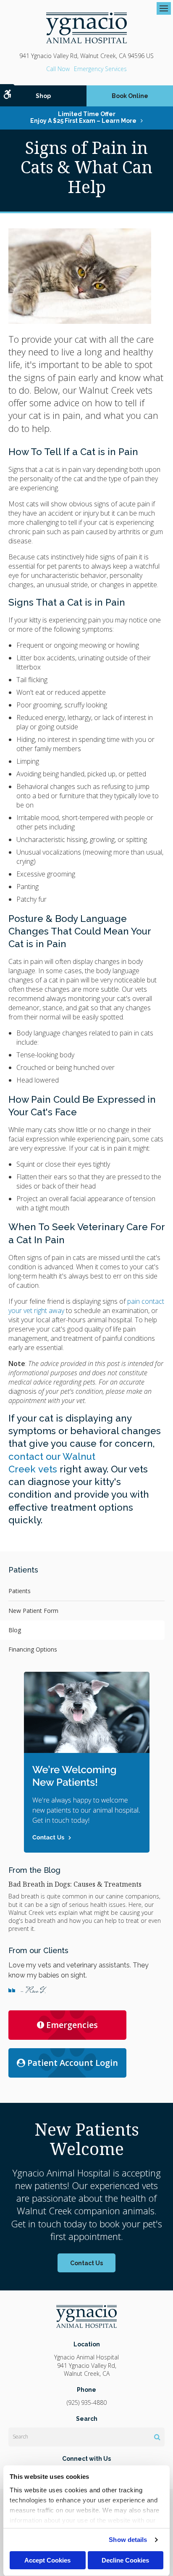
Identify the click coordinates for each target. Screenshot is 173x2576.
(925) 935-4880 (58, 69)
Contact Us (86, 2263)
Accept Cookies (47, 2560)
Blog (15, 1630)
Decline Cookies (125, 2560)
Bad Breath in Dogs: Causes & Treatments (75, 1884)
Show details (128, 2540)
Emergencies (72, 2025)
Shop (43, 96)
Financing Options (33, 1649)
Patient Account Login (73, 2063)
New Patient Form (33, 1611)
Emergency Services (100, 69)
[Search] (157, 2437)
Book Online (130, 96)
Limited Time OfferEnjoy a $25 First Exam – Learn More (83, 117)
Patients (20, 1591)
